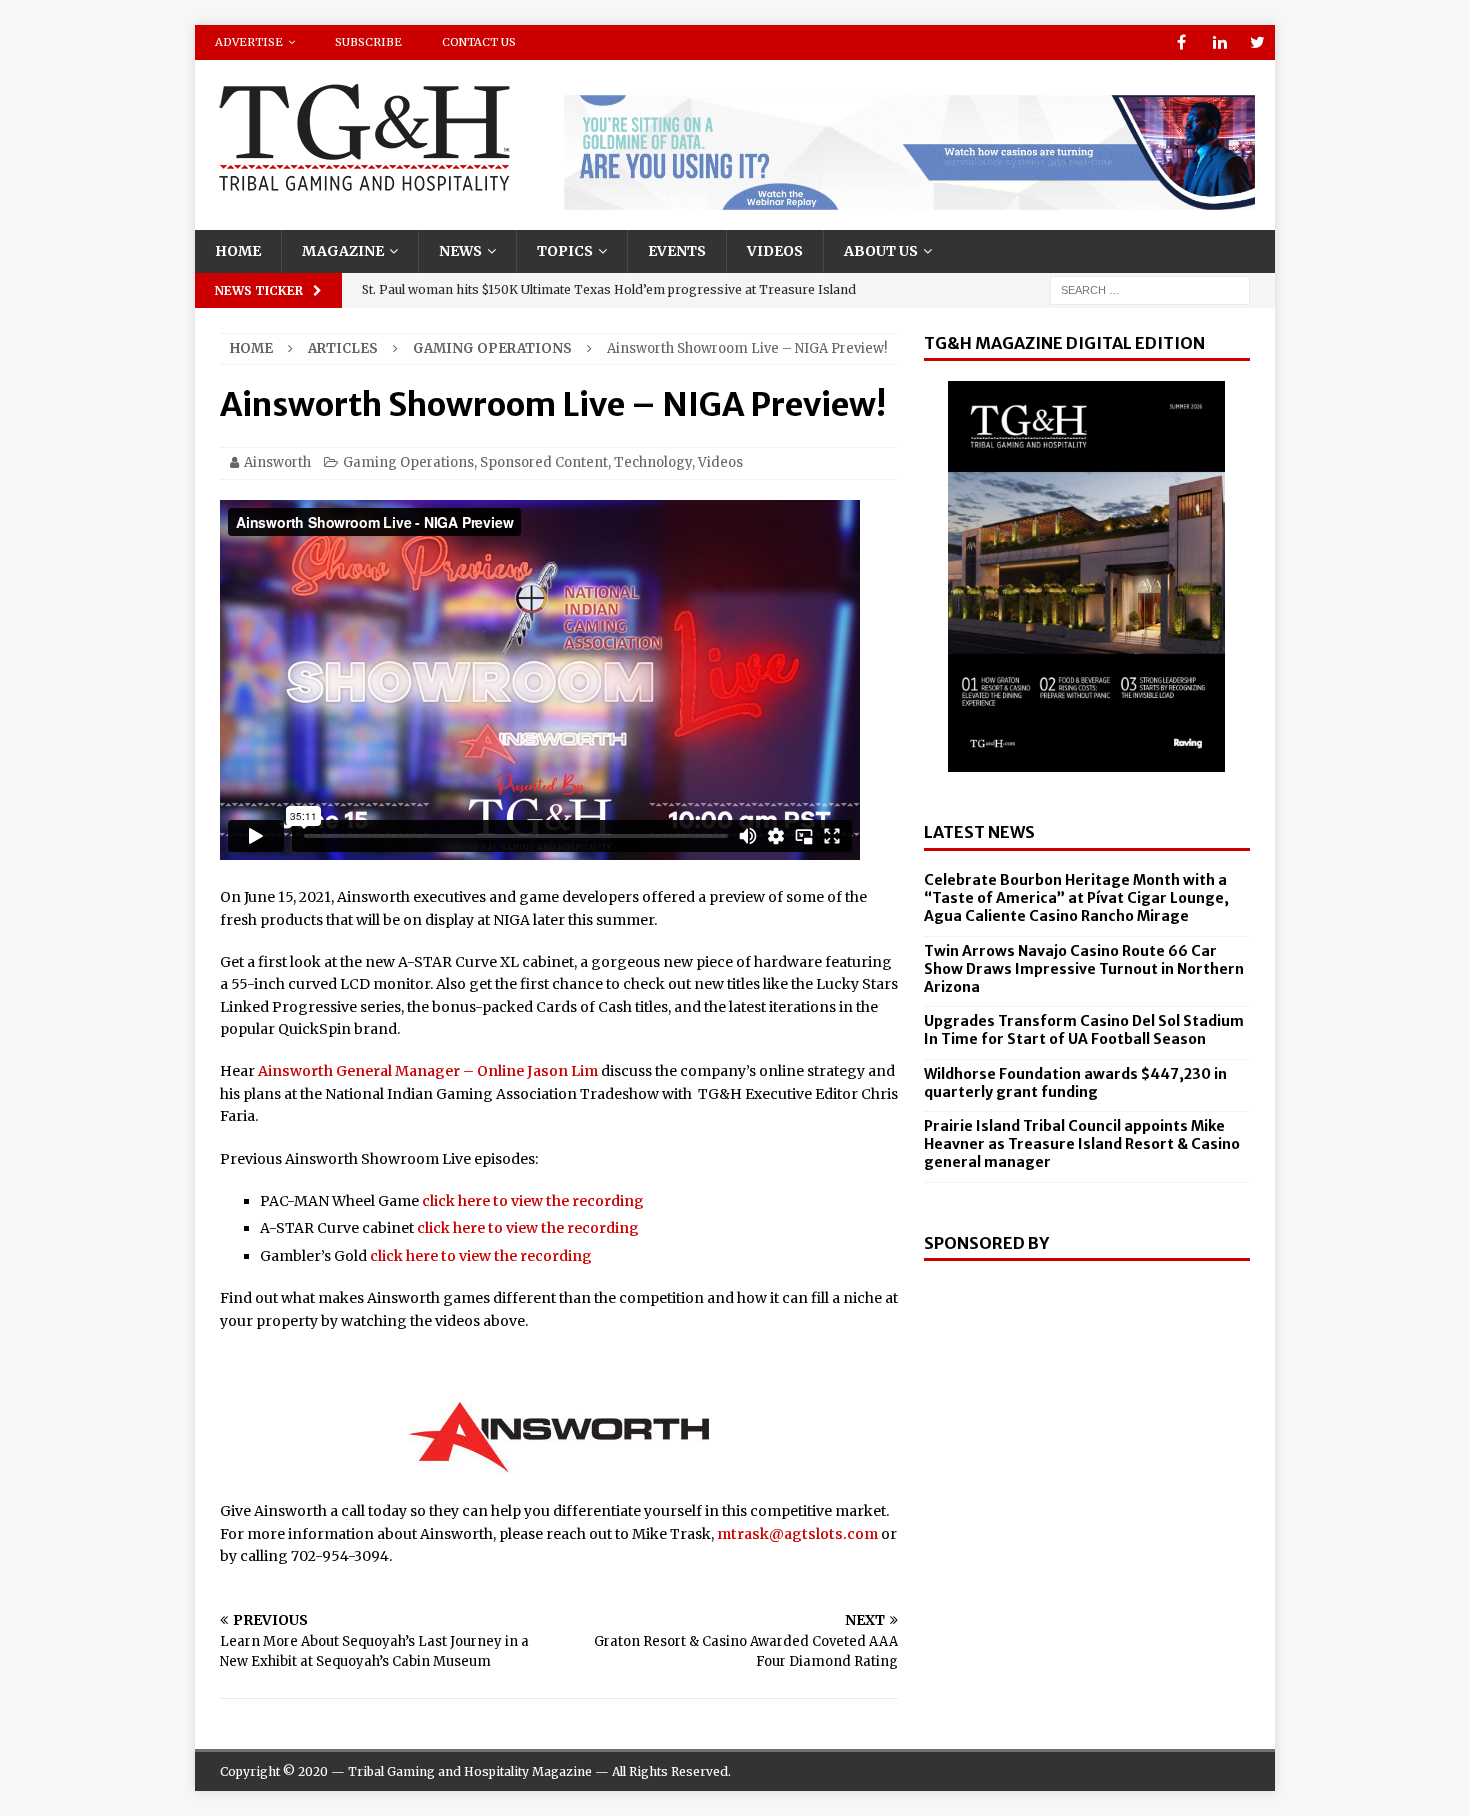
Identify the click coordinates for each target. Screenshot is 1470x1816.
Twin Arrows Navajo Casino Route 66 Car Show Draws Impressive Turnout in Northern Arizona (1084, 969)
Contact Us (479, 42)
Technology (653, 462)
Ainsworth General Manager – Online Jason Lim (428, 1071)
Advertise (249, 42)
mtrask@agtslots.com (797, 1534)
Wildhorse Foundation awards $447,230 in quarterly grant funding (1075, 1083)
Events (677, 251)
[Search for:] (1150, 289)
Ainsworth (277, 462)
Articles (343, 348)
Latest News (979, 832)
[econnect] (909, 199)
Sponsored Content (544, 462)
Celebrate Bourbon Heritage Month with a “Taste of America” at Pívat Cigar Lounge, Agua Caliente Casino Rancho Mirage (1076, 898)
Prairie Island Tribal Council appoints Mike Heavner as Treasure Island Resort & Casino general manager (1082, 1144)
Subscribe (368, 42)
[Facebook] (1181, 42)
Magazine (343, 251)
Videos (775, 251)
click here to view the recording (533, 1201)
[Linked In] (1219, 42)
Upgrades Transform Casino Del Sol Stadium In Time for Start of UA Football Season (1084, 1030)
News (460, 251)
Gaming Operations (408, 462)
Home (238, 251)
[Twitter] (1257, 42)
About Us (881, 251)
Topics (565, 251)
